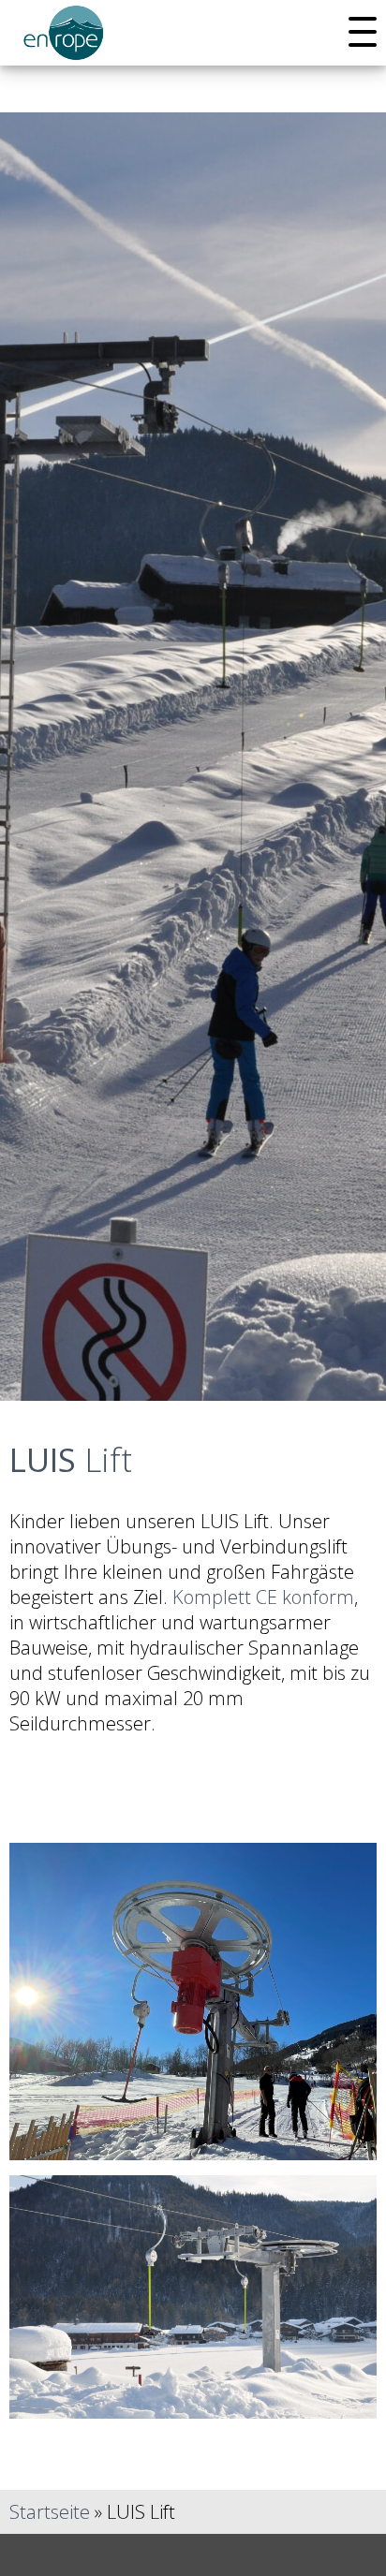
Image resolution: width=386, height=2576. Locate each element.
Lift (71, 1459)
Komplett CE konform (263, 1597)
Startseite (50, 2512)
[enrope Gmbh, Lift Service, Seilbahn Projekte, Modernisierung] (66, 47)
